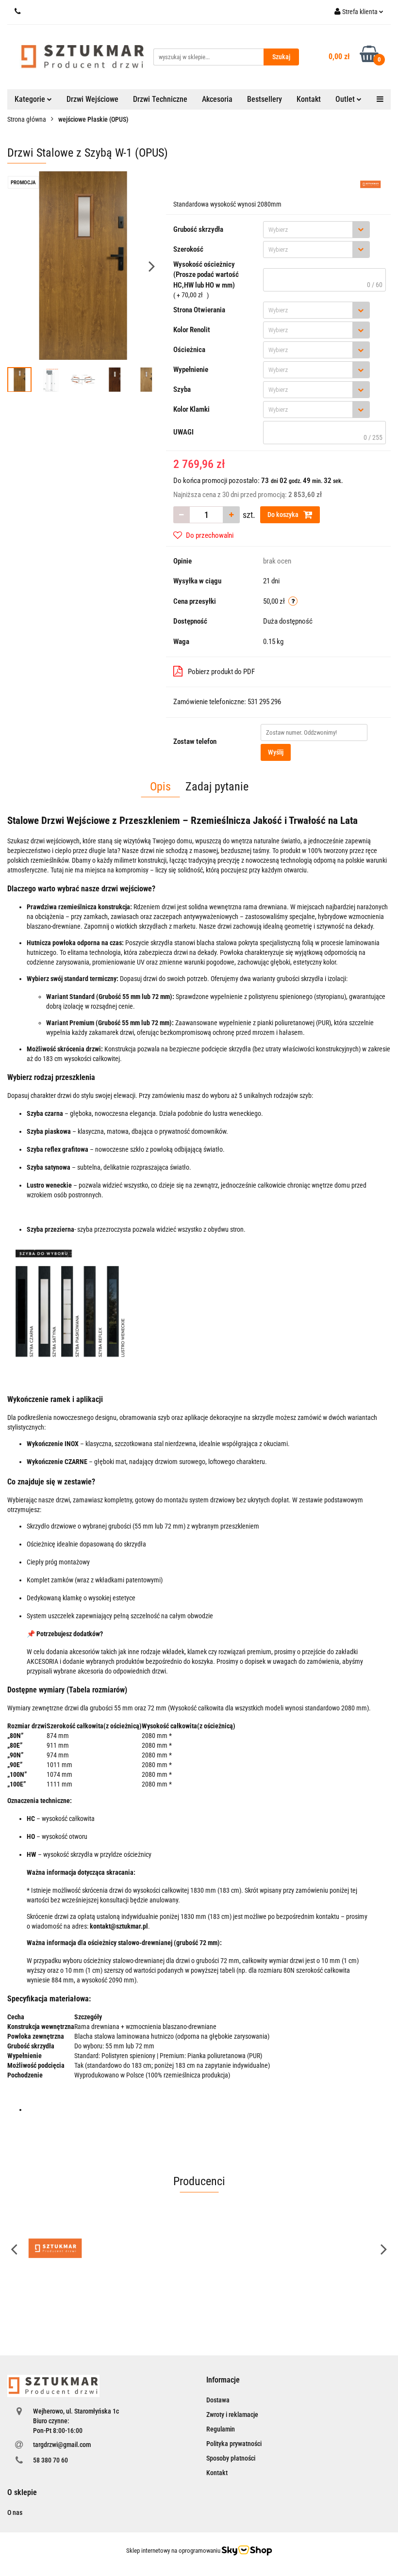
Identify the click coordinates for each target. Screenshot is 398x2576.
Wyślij (276, 752)
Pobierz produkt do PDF (221, 672)
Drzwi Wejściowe (92, 99)
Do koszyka (284, 515)
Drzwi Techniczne (160, 99)
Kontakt (309, 99)
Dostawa (218, 2400)
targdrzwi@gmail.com (62, 2445)
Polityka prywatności (234, 2444)
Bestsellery (265, 99)
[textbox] (308, 230)
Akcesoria (217, 99)
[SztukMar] (371, 184)
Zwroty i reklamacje (232, 2415)
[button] (223, 2380)
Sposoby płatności (231, 2458)
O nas (15, 2512)
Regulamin (221, 2429)
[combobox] (316, 230)
